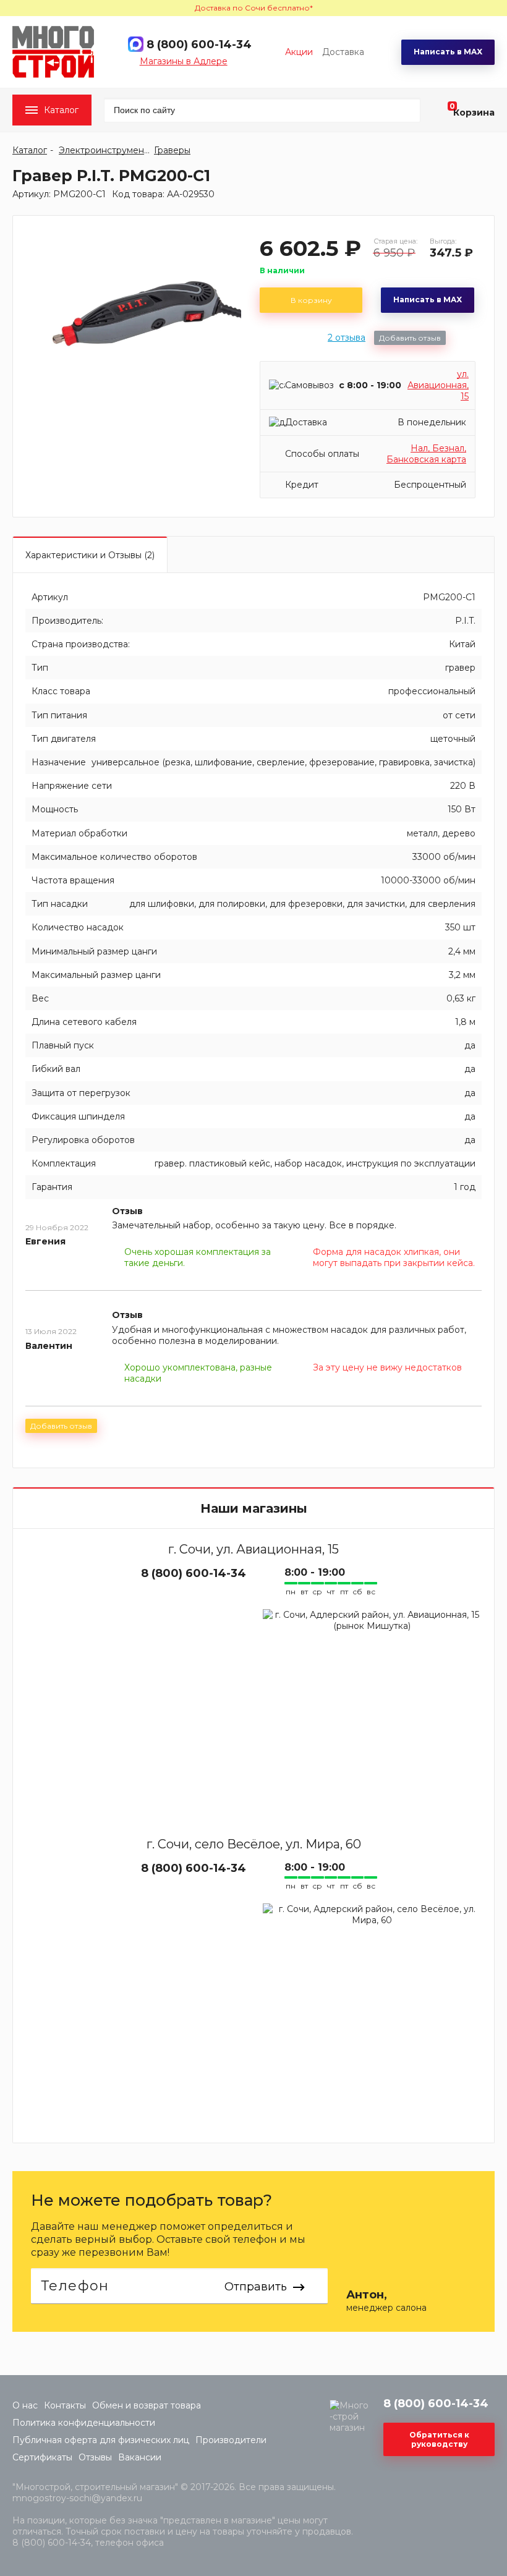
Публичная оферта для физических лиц (101, 2440)
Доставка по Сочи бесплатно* (254, 8)
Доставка (343, 52)
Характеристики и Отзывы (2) (90, 555)
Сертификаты (42, 2457)
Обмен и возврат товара (147, 2405)
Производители (231, 2440)
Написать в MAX (448, 52)
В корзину (311, 300)
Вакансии (140, 2457)
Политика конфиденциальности (84, 2423)
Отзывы (95, 2457)
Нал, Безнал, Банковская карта (426, 454)
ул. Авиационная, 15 (438, 385)
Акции (299, 52)
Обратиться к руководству (439, 2439)
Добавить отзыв (410, 338)
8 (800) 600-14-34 (199, 45)
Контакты (65, 2405)
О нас (25, 2405)
